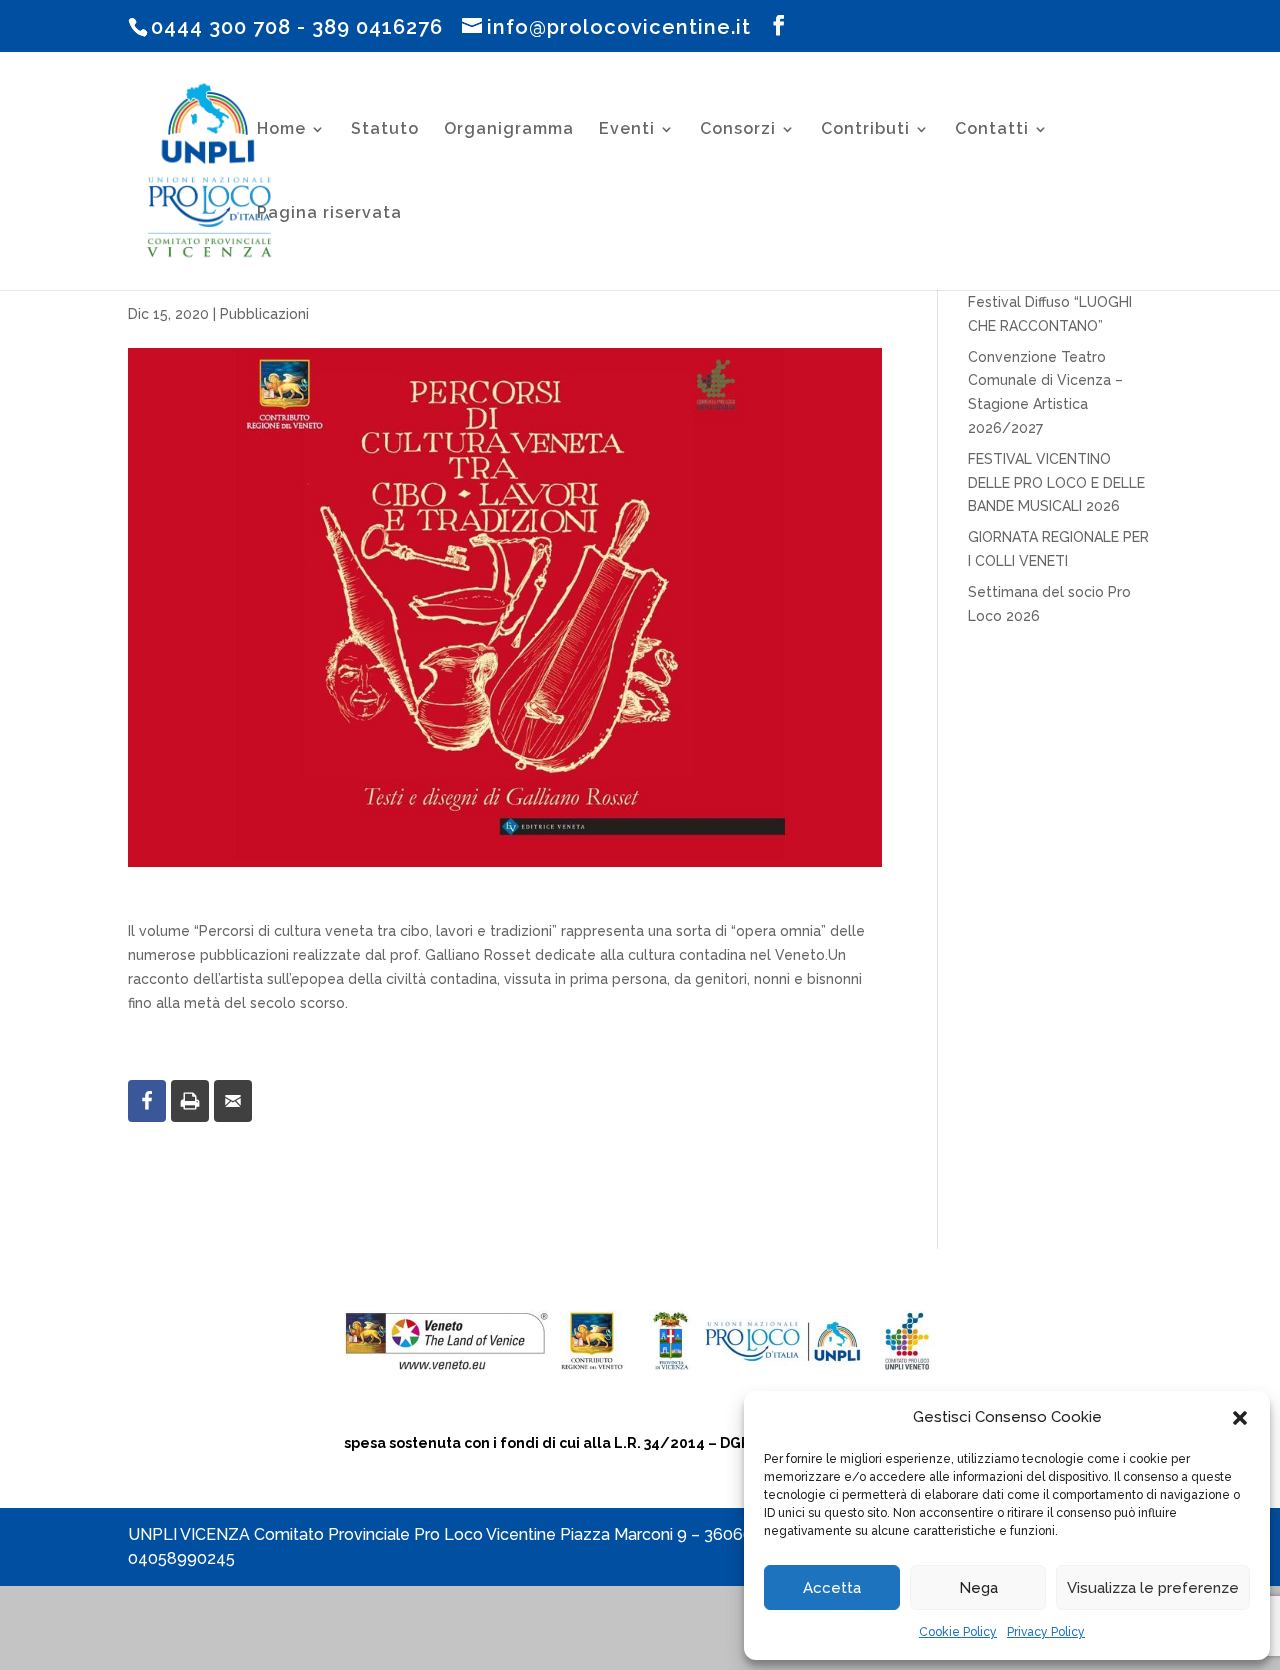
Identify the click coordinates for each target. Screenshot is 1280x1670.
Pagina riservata (329, 214)
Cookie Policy (958, 1632)
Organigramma (509, 130)
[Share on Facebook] (147, 1101)
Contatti (992, 130)
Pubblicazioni (264, 314)
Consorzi (738, 130)
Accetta (832, 1588)
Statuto (385, 130)
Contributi (865, 130)
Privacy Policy (1046, 1632)
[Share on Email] (233, 1101)
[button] (1240, 1418)
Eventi (627, 130)
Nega (978, 1588)
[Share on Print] (190, 1101)
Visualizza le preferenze (1153, 1588)
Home (281, 130)
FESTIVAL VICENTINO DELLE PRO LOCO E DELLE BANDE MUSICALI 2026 (1056, 483)
